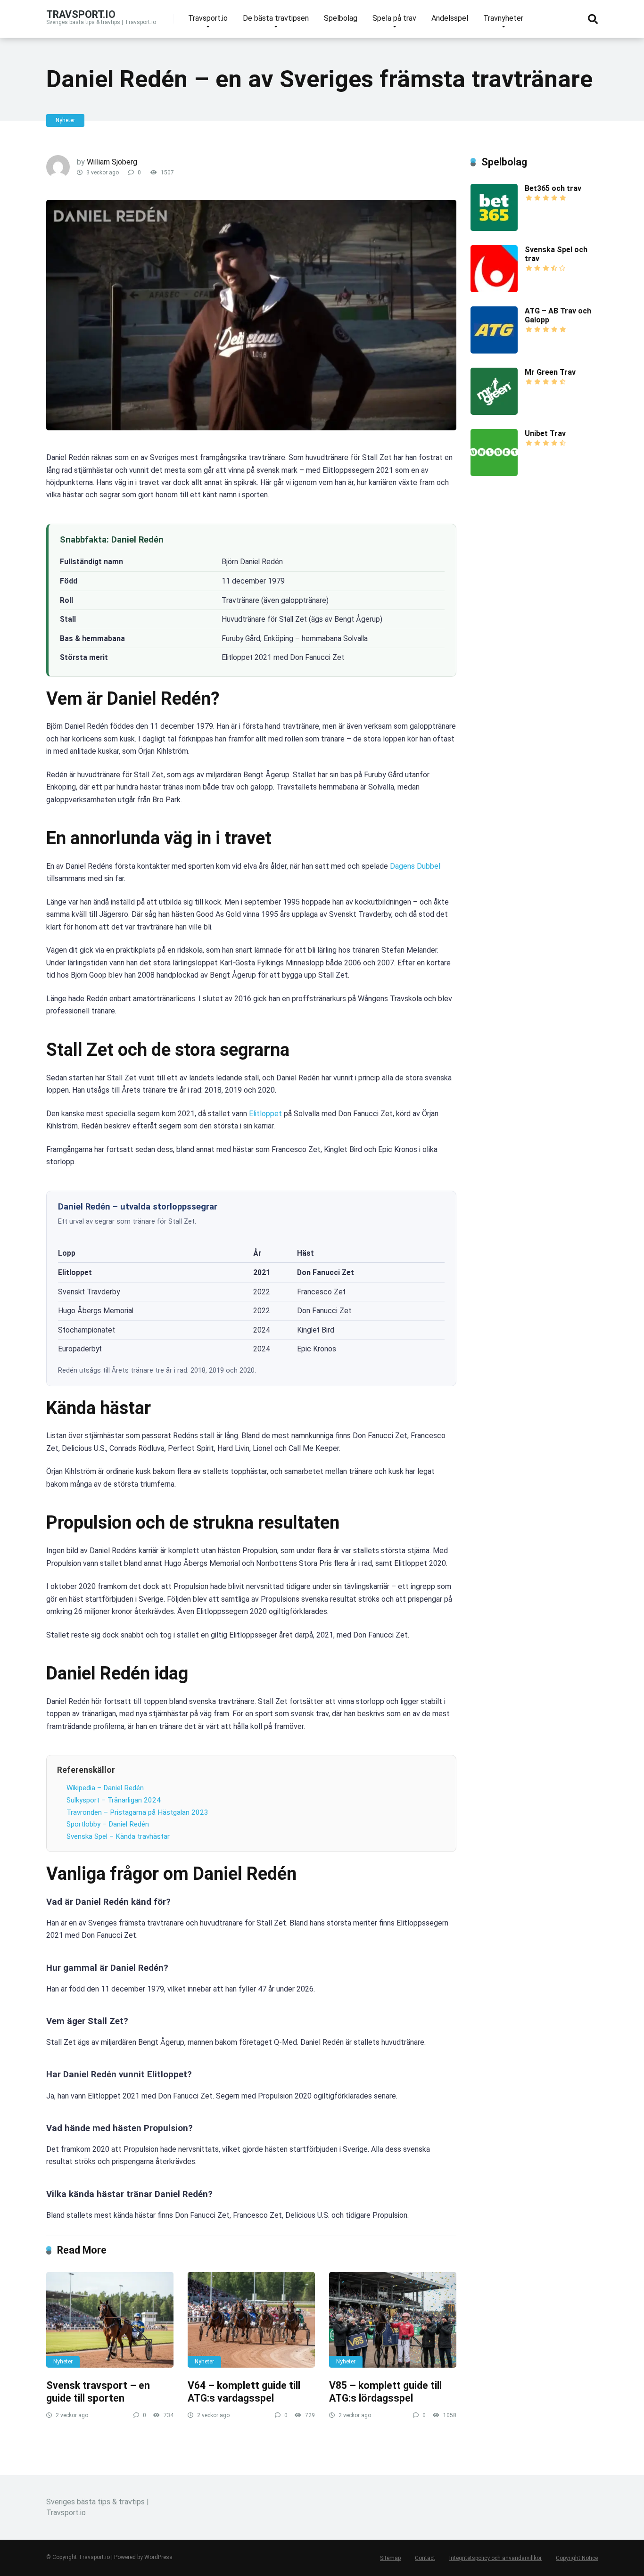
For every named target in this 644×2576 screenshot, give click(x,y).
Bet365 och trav (553, 188)
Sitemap (390, 2558)
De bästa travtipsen (276, 18)
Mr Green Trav (550, 372)
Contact (425, 2558)
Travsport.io (81, 14)
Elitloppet (265, 1114)
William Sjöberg (112, 162)
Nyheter (65, 120)
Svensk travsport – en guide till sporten (98, 2392)
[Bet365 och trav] (494, 228)
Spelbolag (341, 18)
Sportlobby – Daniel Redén (108, 1824)
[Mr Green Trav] (494, 412)
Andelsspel (450, 18)
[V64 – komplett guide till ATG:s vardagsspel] (251, 2320)
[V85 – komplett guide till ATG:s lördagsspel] (393, 2320)
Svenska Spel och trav (556, 254)
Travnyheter (503, 18)
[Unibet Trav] (494, 473)
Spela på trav (394, 18)
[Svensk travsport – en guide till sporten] (110, 2320)
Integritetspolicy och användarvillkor (495, 2558)
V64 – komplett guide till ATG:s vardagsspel (244, 2392)
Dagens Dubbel (415, 866)
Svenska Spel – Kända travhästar (118, 1836)
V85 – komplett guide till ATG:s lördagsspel (385, 2392)
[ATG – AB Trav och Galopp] (494, 351)
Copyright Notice (577, 2558)
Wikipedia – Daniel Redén (105, 1788)
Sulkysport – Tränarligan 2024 (114, 1800)
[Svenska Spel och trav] (494, 290)
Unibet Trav (545, 433)
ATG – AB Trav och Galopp (558, 315)
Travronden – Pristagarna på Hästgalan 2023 (137, 1812)
